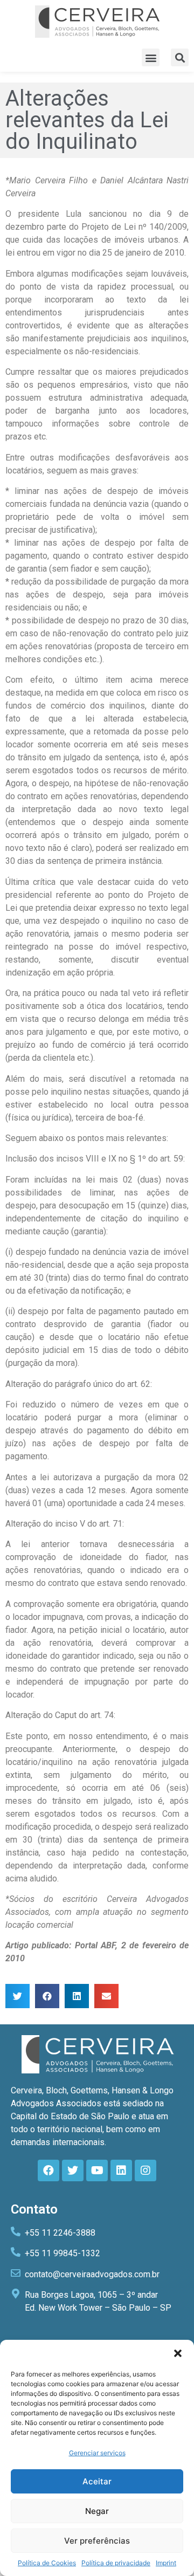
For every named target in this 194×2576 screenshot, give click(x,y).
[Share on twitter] (18, 1996)
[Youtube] (97, 2170)
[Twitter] (73, 2170)
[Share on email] (106, 1996)
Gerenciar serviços (97, 2453)
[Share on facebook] (47, 1996)
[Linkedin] (121, 2170)
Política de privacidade (116, 2563)
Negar (97, 2511)
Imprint (166, 2563)
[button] (178, 2353)
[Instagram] (145, 2170)
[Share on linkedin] (77, 1996)
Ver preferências (97, 2541)
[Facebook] (48, 2170)
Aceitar (97, 2481)
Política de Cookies (47, 2563)
